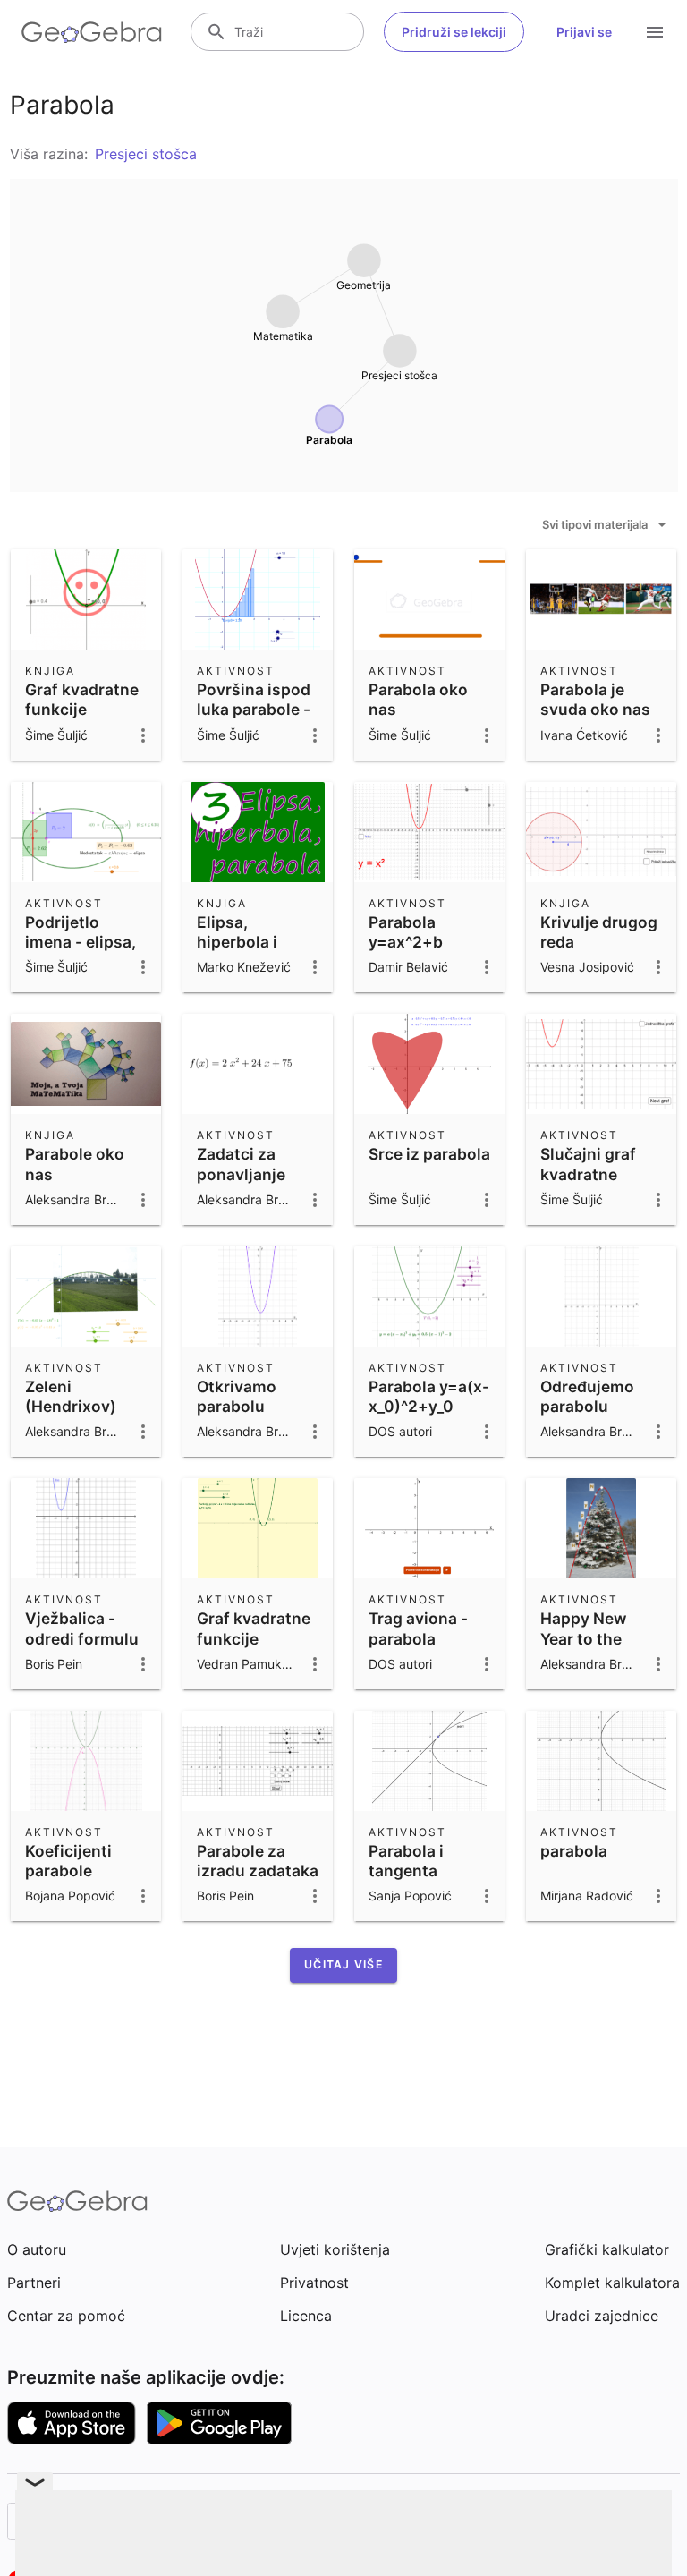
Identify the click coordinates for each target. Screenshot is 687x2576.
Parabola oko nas (418, 699)
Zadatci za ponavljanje (241, 1164)
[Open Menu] (655, 32)
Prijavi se (584, 32)
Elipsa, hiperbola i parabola (237, 942)
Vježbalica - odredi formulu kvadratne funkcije (82, 1648)
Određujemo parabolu (587, 1396)
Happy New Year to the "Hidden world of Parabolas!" (594, 1648)
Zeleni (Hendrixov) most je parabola (71, 1416)
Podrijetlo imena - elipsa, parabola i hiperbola (81, 952)
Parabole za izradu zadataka (258, 1861)
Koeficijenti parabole (68, 1861)
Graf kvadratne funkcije (82, 699)
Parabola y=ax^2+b (406, 932)
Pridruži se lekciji (454, 32)
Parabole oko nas (75, 1164)
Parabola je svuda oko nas (595, 699)
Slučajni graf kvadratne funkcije (588, 1174)
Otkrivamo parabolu (237, 1396)
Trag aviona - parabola (418, 1628)
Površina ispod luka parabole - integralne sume (254, 719)
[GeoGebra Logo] (92, 32)
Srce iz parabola (429, 1154)
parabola (574, 1851)
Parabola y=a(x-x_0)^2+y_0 (429, 1396)
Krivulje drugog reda (599, 932)
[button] (343, 1965)
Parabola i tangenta (406, 1861)
